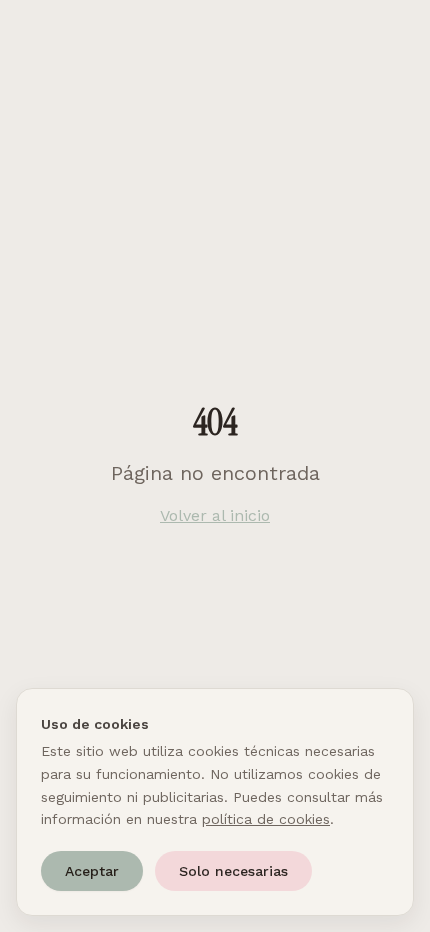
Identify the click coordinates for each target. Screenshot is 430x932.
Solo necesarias (233, 871)
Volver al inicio (215, 515)
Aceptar (92, 871)
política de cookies (266, 819)
